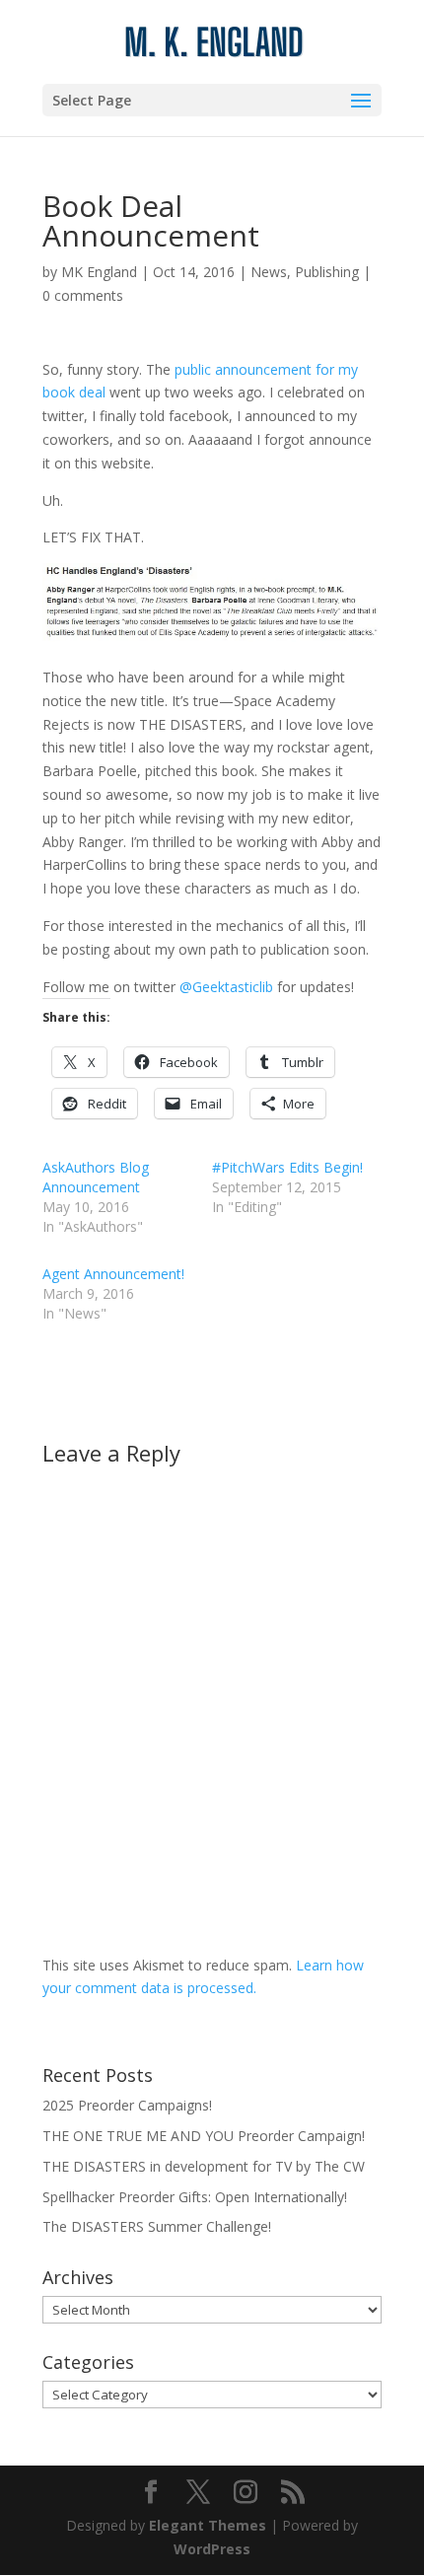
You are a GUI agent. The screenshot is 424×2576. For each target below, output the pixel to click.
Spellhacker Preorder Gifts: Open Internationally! (195, 2197)
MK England (99, 272)
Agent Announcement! (113, 1274)
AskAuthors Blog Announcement (96, 1177)
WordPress (212, 2549)
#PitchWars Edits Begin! (287, 1167)
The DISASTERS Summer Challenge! (157, 2226)
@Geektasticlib (226, 987)
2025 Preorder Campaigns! (127, 2105)
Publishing (327, 272)
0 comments (83, 295)
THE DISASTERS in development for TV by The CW (204, 2166)
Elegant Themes (208, 2525)
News (269, 272)
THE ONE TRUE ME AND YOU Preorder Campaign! (204, 2136)
